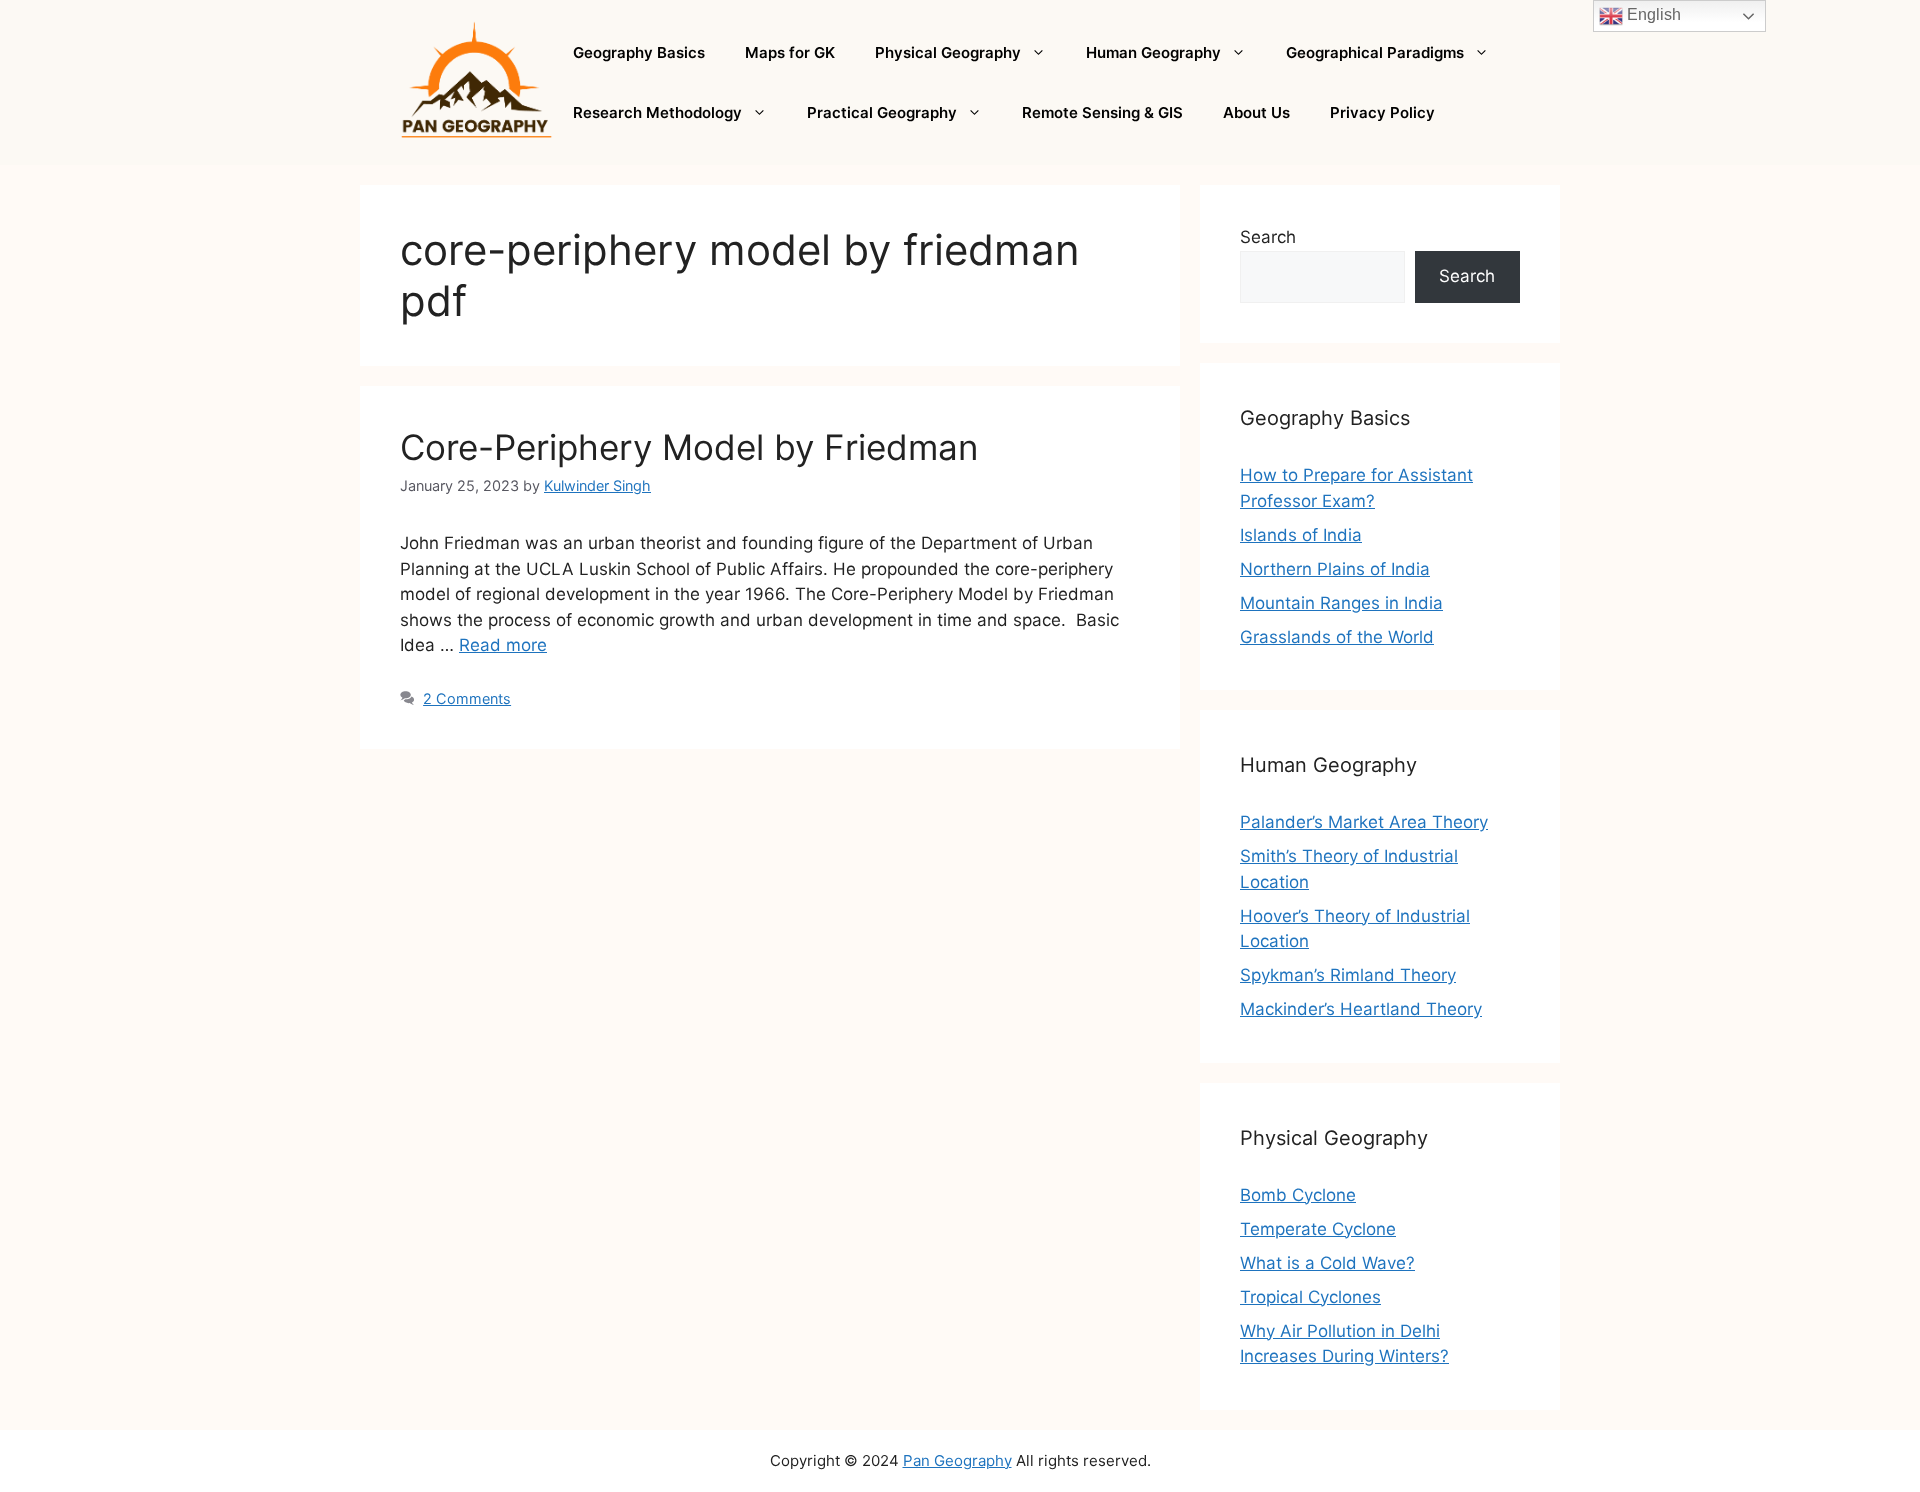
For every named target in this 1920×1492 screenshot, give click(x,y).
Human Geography (1153, 52)
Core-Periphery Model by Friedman (689, 447)
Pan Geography (957, 1460)
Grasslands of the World (1337, 637)
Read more (503, 645)
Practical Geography (882, 112)
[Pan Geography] (476, 81)
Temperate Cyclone (1318, 1229)
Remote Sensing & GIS (1102, 112)
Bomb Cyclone (1298, 1195)
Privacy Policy (1382, 112)
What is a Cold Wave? (1327, 1263)
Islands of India (1301, 535)
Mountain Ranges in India (1341, 603)
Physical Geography (948, 52)
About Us (1256, 112)
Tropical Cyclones (1310, 1297)
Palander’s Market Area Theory (1364, 822)
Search (1268, 237)
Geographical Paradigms (1375, 52)
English (1652, 14)
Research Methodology (657, 112)
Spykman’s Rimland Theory (1348, 975)
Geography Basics (639, 52)
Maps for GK (790, 52)
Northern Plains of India (1335, 569)
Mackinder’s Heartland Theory (1361, 1009)
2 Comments (467, 698)
